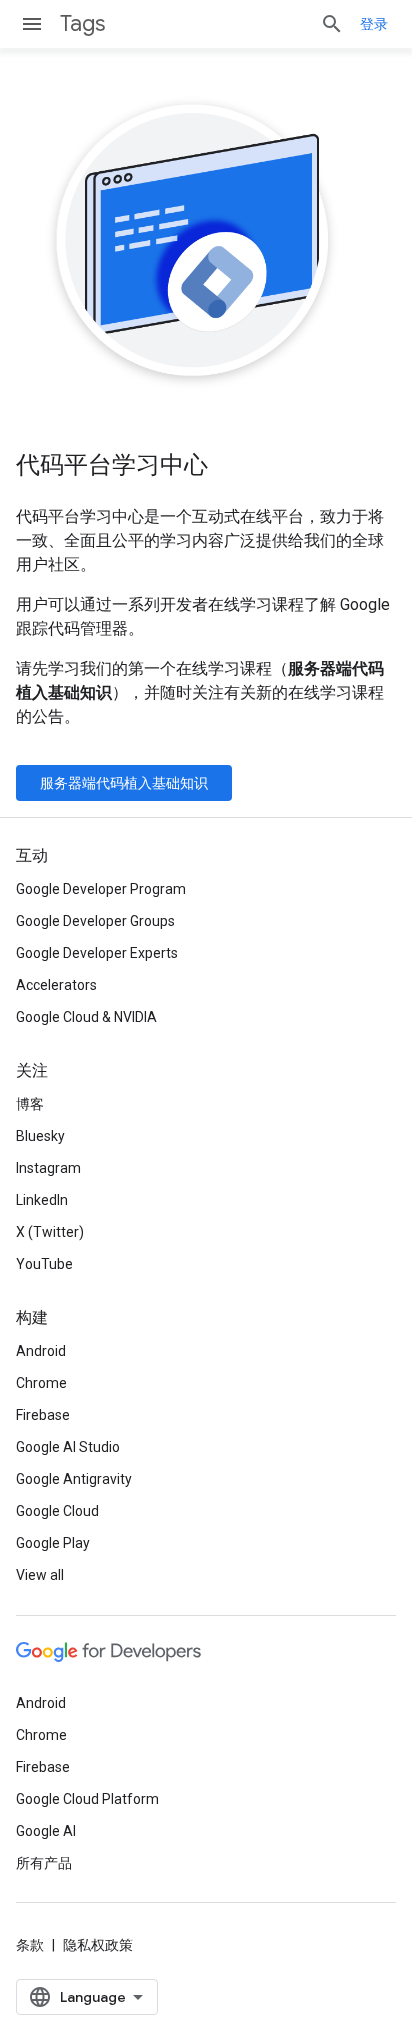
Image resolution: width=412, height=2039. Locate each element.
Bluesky (40, 1136)
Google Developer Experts (97, 953)
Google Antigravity (74, 1479)
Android (41, 1351)
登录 (374, 24)
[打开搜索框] (332, 24)
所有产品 (44, 1863)
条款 (30, 1945)
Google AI (46, 1831)
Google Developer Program (101, 889)
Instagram (48, 1168)
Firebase (43, 1415)
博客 (30, 1104)
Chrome (41, 1383)
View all (40, 1575)
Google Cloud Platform (87, 1799)
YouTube (44, 1264)
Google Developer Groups (95, 921)
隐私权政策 (98, 1945)
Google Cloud (57, 1511)
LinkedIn (42, 1200)
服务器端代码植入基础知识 (124, 783)
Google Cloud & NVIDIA (86, 1017)
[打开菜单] (32, 24)
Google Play (53, 1543)
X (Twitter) (50, 1232)
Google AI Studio (68, 1447)
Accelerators (56, 985)
